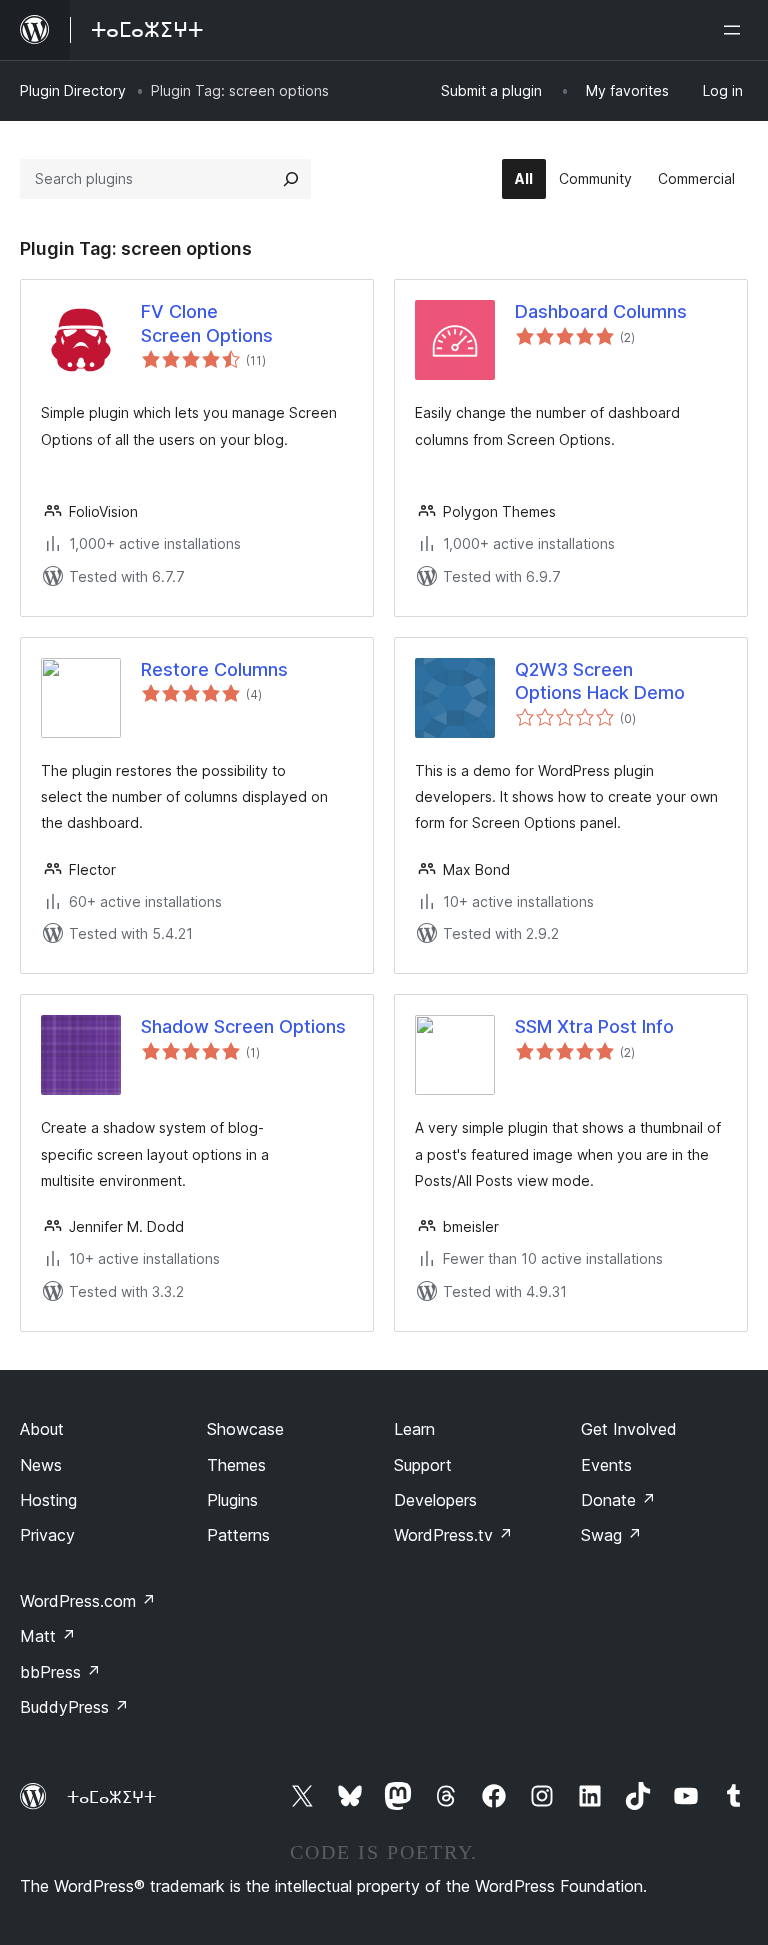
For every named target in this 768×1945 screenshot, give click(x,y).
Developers (435, 1500)
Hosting (48, 1500)
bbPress (60, 1672)
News (41, 1465)
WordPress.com (88, 1601)
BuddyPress (74, 1707)
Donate (618, 1500)
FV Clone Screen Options (207, 323)
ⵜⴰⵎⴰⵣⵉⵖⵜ (111, 1797)
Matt (48, 1636)
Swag (611, 1535)
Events (606, 1465)
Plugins (232, 1500)
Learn (414, 1429)
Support (423, 1465)
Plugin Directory (73, 90)
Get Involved (629, 1429)
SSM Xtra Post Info (594, 1026)
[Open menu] (736, 30)
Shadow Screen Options (243, 1026)
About (42, 1429)
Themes (236, 1465)
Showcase (245, 1429)
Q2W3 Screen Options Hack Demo (600, 681)
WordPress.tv (453, 1535)
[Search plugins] (291, 179)
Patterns (238, 1535)
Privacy (47, 1535)
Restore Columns (214, 669)
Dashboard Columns (601, 311)
